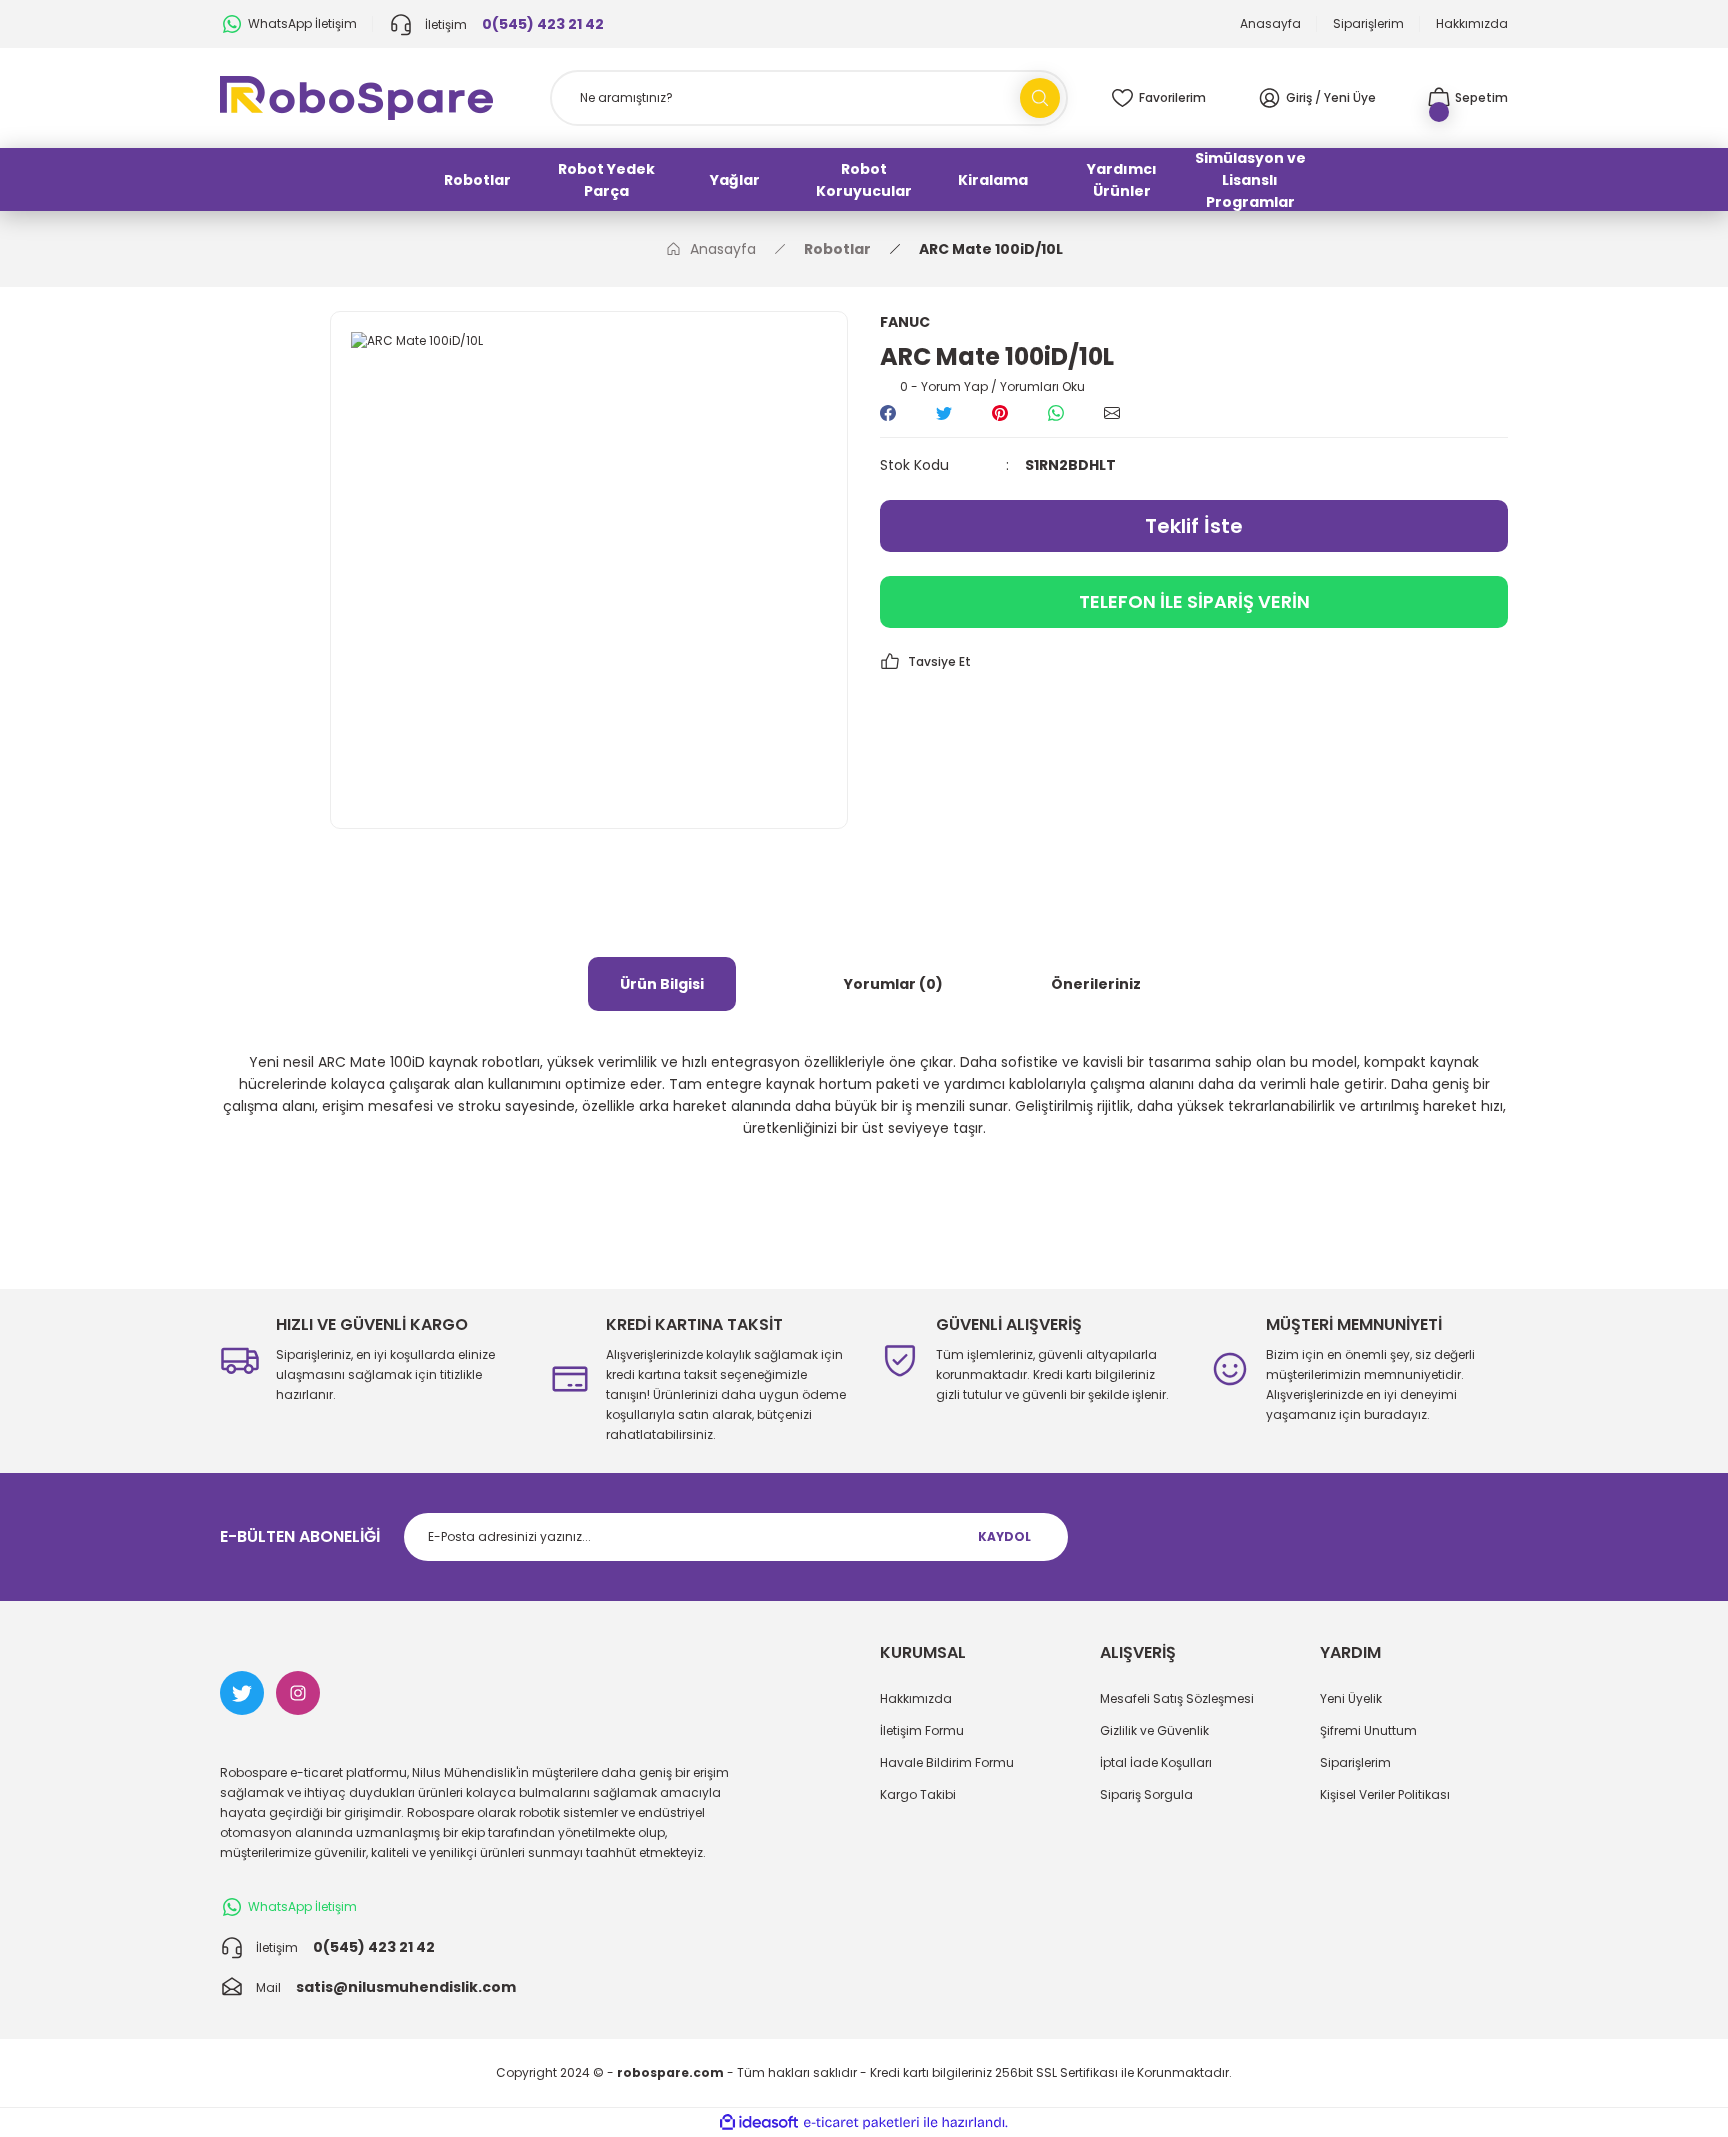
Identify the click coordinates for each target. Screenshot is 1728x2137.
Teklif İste (1194, 526)
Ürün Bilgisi (662, 984)
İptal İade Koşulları (1156, 1762)
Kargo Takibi (918, 1794)
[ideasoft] (759, 2122)
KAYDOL (1004, 1536)
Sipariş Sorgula (1146, 1794)
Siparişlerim (1355, 1762)
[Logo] (356, 96)
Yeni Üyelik (1351, 1698)
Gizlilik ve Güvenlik (1154, 1730)
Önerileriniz (1096, 984)
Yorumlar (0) (893, 984)
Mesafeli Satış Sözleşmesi (1177, 1698)
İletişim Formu (922, 1730)
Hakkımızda (916, 1698)
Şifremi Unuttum (1368, 1730)
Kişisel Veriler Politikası (1385, 1794)
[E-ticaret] (861, 2123)
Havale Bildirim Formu (947, 1762)
